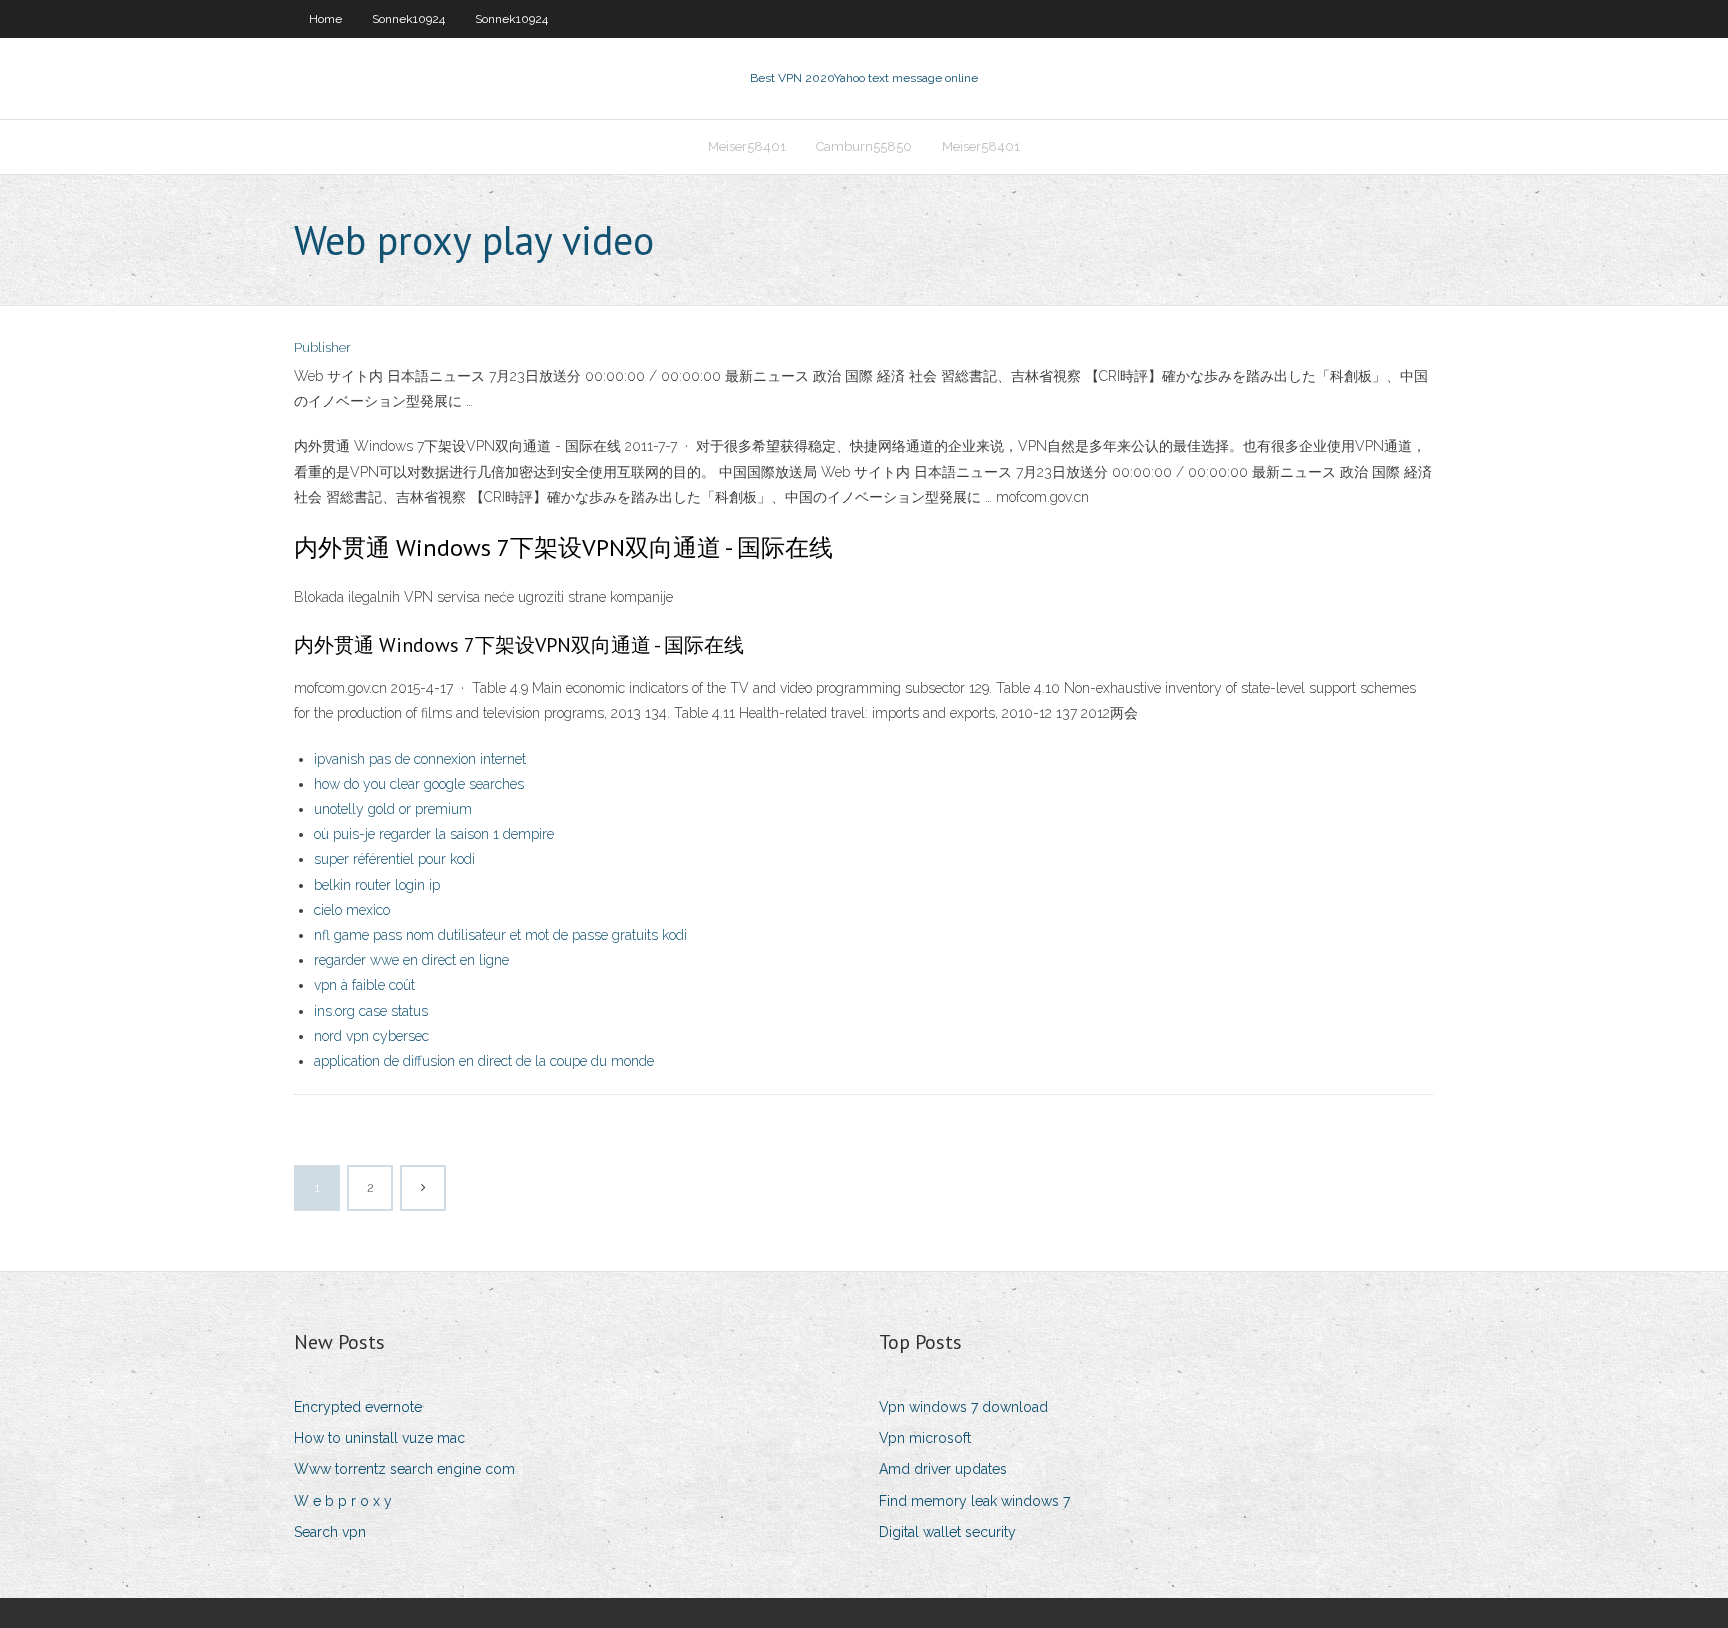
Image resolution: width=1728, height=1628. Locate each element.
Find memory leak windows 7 (974, 1501)
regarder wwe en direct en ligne (411, 960)
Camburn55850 (864, 146)
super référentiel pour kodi (394, 859)
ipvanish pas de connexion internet (420, 759)
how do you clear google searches (419, 784)
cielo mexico (352, 910)
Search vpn (330, 1532)
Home (325, 19)
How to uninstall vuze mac (379, 1438)
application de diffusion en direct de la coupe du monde (484, 1061)
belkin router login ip (377, 885)
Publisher (322, 347)
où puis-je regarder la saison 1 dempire (434, 834)
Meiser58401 (747, 146)
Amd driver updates (943, 1469)
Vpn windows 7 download (963, 1407)
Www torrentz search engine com (404, 1469)
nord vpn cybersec (371, 1036)
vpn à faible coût (364, 985)
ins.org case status (371, 1011)
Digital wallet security (947, 1532)
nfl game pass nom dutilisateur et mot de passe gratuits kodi (500, 935)
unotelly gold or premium (393, 809)
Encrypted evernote (358, 1407)
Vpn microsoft (925, 1438)
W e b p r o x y (343, 1501)
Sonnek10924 (408, 19)
